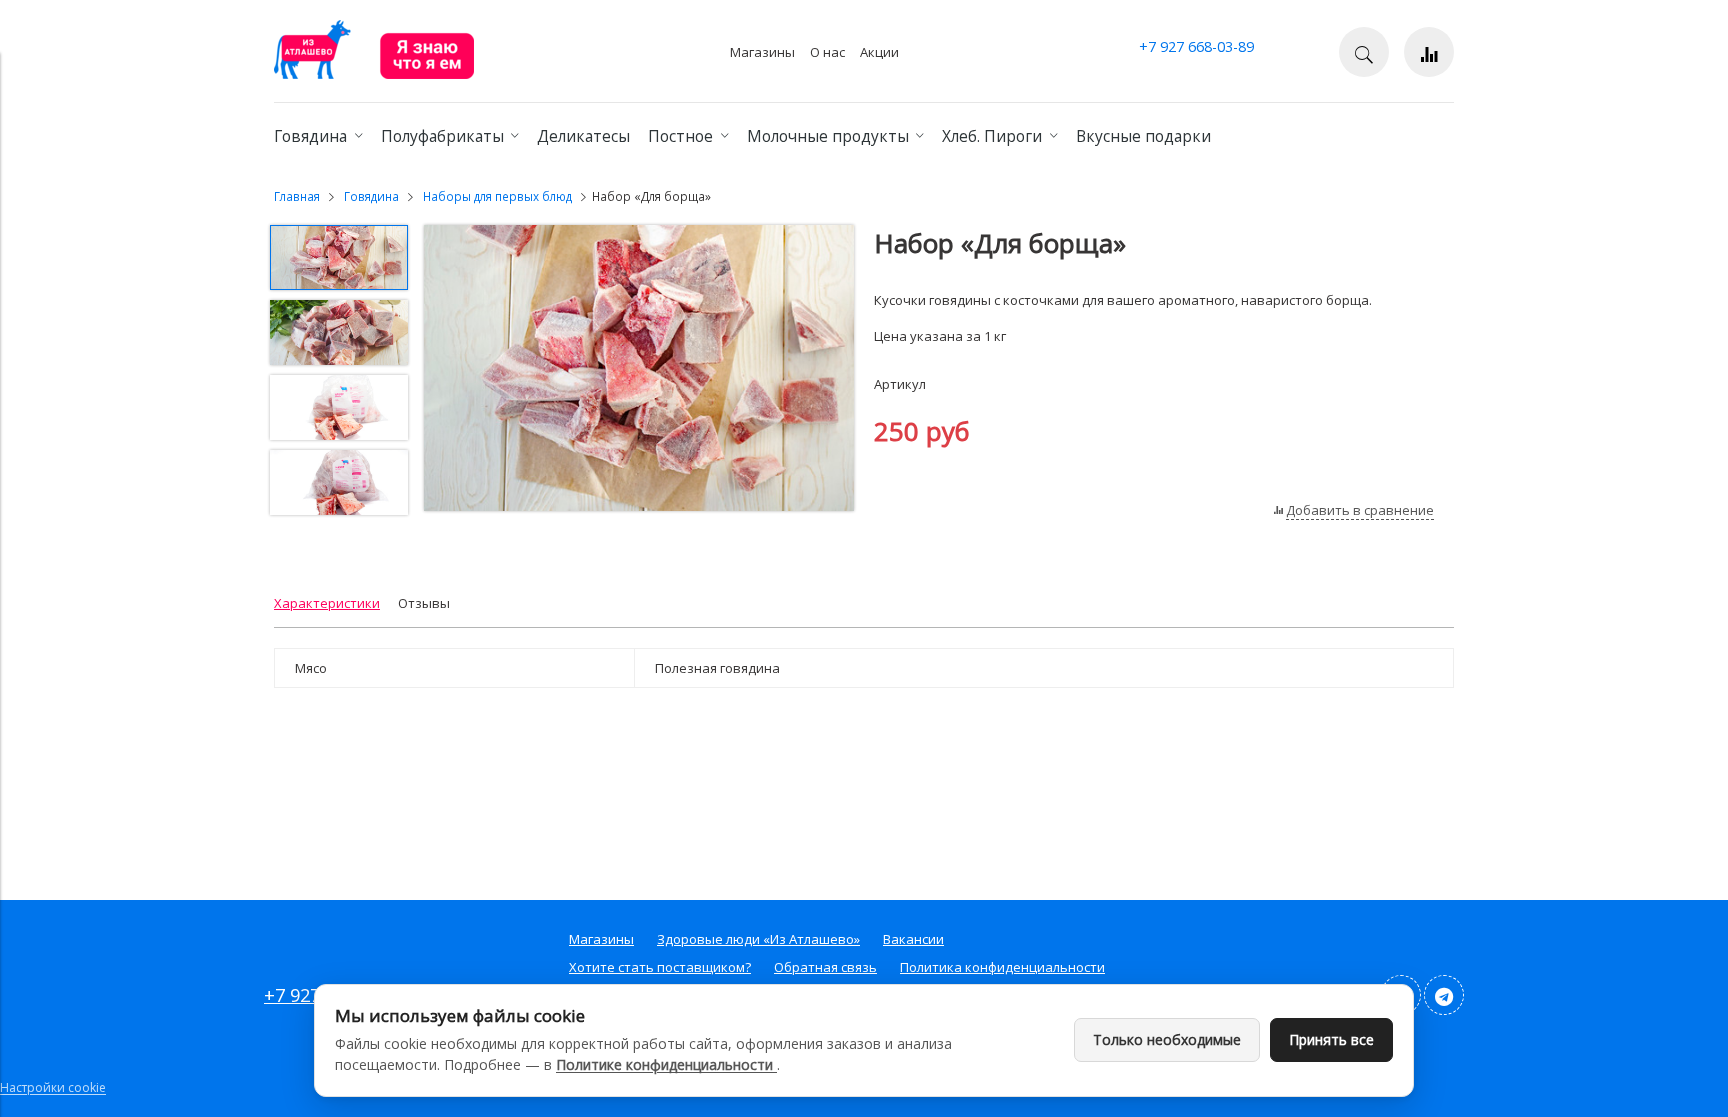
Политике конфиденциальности (666, 1064)
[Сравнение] (1429, 52)
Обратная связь (825, 967)
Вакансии (913, 939)
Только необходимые (1167, 1039)
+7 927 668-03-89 (1196, 46)
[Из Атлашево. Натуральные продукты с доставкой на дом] (374, 74)
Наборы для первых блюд (497, 196)
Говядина (371, 196)
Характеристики (327, 603)
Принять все (1331, 1039)
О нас (827, 52)
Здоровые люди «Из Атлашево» (758, 939)
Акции (879, 52)
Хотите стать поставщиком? (660, 967)
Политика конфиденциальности (1002, 967)
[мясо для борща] (639, 370)
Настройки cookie (53, 1088)
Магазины (762, 52)
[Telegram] (1444, 995)
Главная (297, 196)
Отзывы (424, 603)
